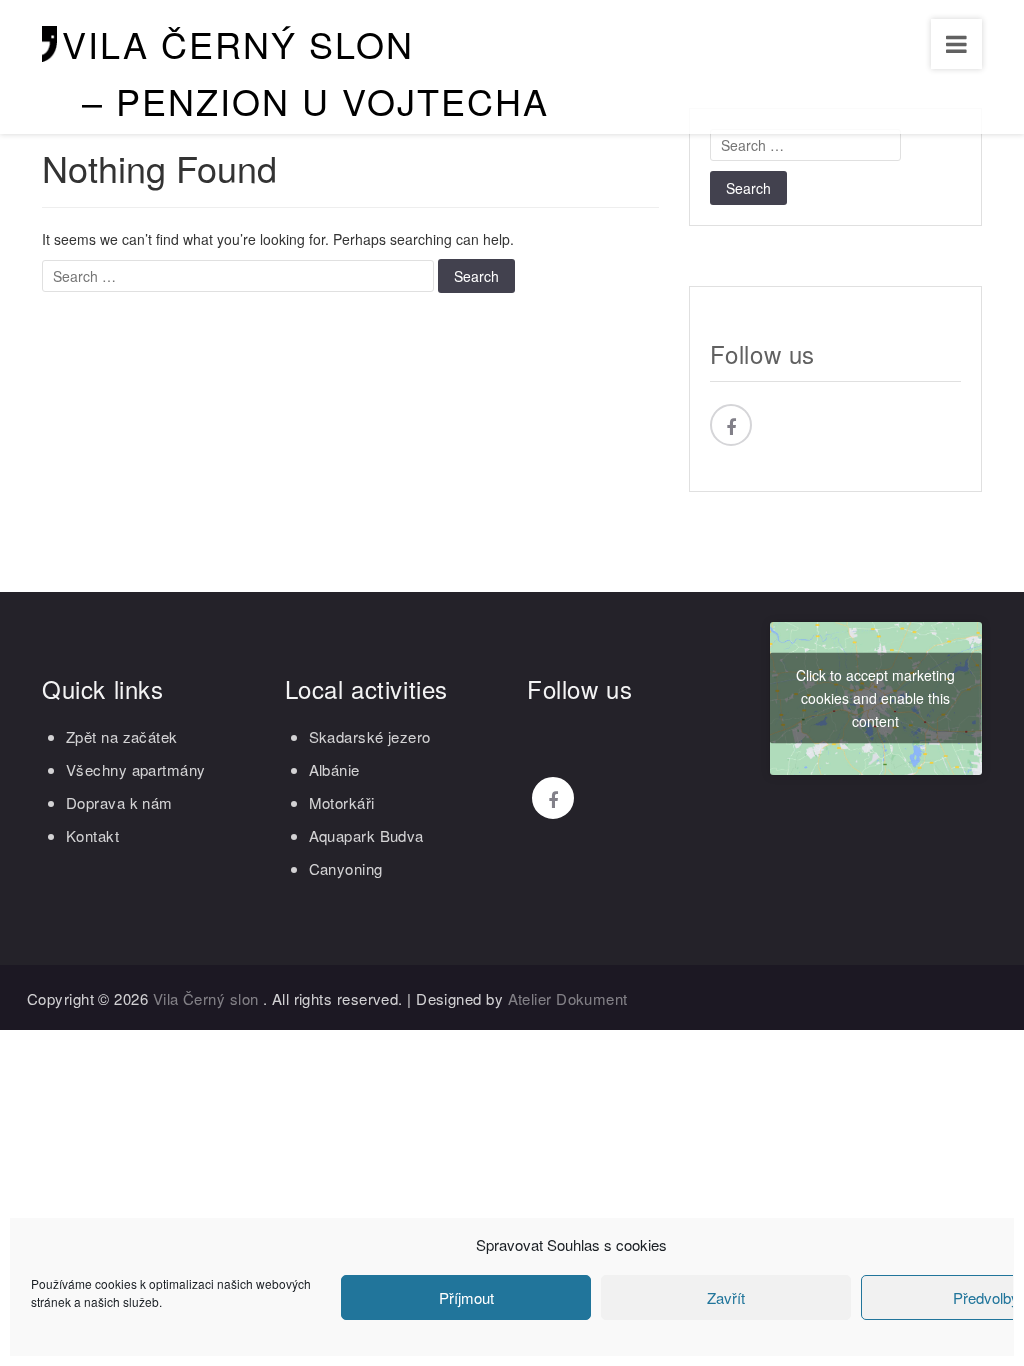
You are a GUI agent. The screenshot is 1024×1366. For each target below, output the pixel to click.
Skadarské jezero (370, 736)
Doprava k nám (119, 802)
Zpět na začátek (122, 736)
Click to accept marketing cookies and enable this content (875, 698)
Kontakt (92, 835)
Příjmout (466, 1297)
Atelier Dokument (568, 998)
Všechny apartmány (136, 769)
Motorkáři (342, 802)
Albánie (334, 769)
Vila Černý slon (238, 43)
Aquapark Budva (366, 835)
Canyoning (346, 868)
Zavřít (726, 1297)
